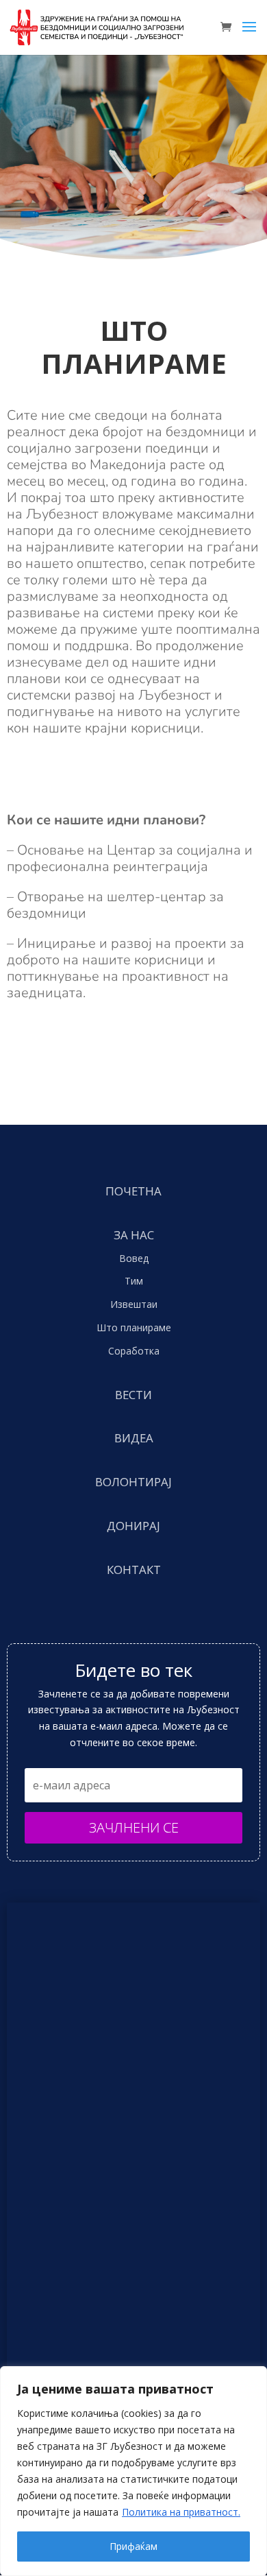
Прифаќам (133, 2546)
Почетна (133, 1191)
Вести (133, 1395)
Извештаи (134, 1304)
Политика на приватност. (181, 2512)
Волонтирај (133, 1482)
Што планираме (134, 1327)
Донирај (133, 1526)
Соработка (134, 1351)
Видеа (134, 1438)
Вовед (134, 1258)
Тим (134, 1281)
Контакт (134, 1570)
